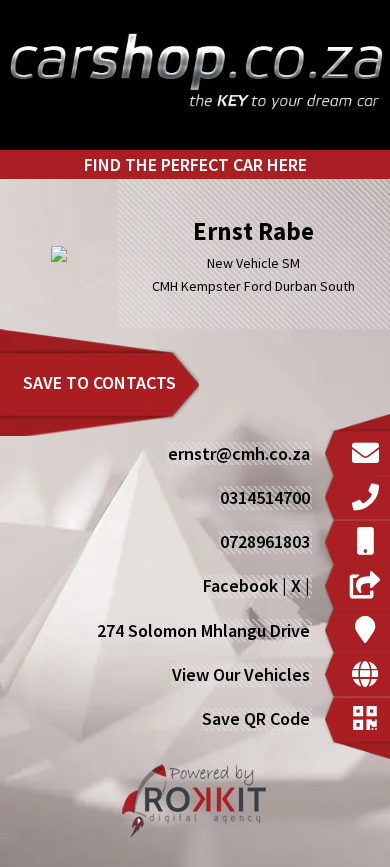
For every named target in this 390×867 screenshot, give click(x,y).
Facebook (240, 585)
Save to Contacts (99, 382)
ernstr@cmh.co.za (239, 453)
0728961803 (265, 541)
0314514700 (265, 497)
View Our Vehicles (241, 674)
